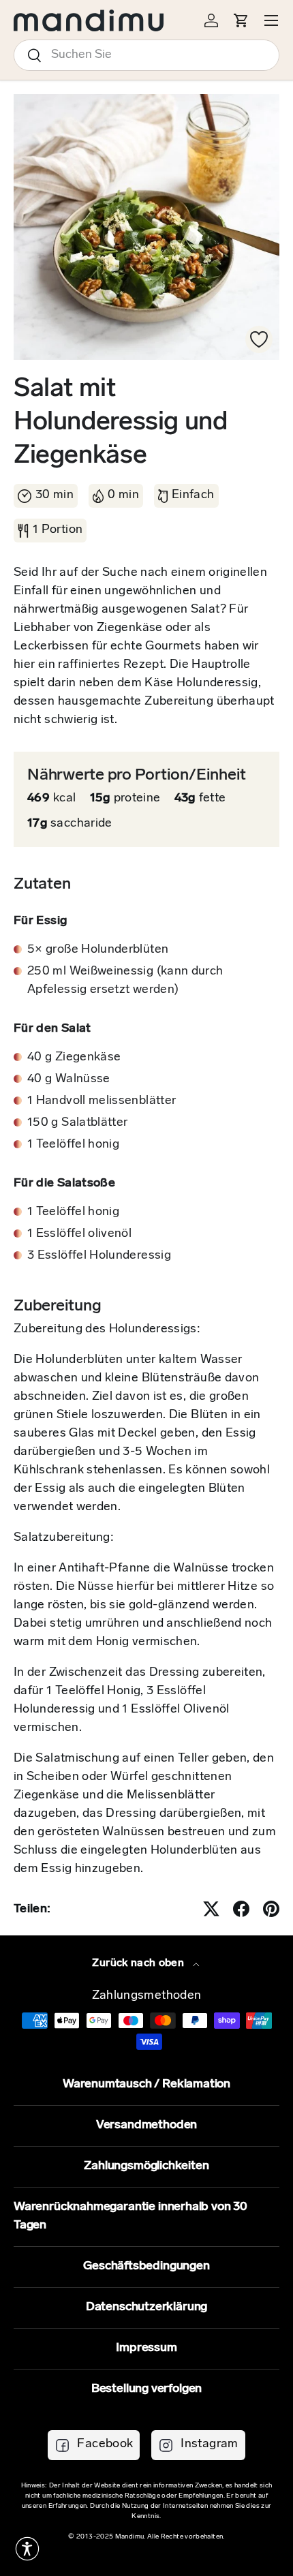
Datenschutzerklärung (146, 2307)
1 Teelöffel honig (73, 1145)
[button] (27, 2549)
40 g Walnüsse (69, 1079)
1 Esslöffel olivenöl (79, 1234)
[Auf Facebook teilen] (241, 1909)
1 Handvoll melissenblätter (102, 1101)
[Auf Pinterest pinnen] (271, 1909)
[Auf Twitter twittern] (211, 1909)
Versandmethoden (146, 2126)
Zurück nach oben (139, 1963)
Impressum (146, 2348)
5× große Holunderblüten (98, 950)
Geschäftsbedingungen (146, 2267)
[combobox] (146, 55)
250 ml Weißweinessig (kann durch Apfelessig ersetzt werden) (125, 981)
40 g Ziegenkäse (74, 1058)
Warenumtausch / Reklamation (146, 2085)
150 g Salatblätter (77, 1123)
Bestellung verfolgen (146, 2389)
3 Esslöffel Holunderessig (99, 1256)
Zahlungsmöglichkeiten (146, 2166)
